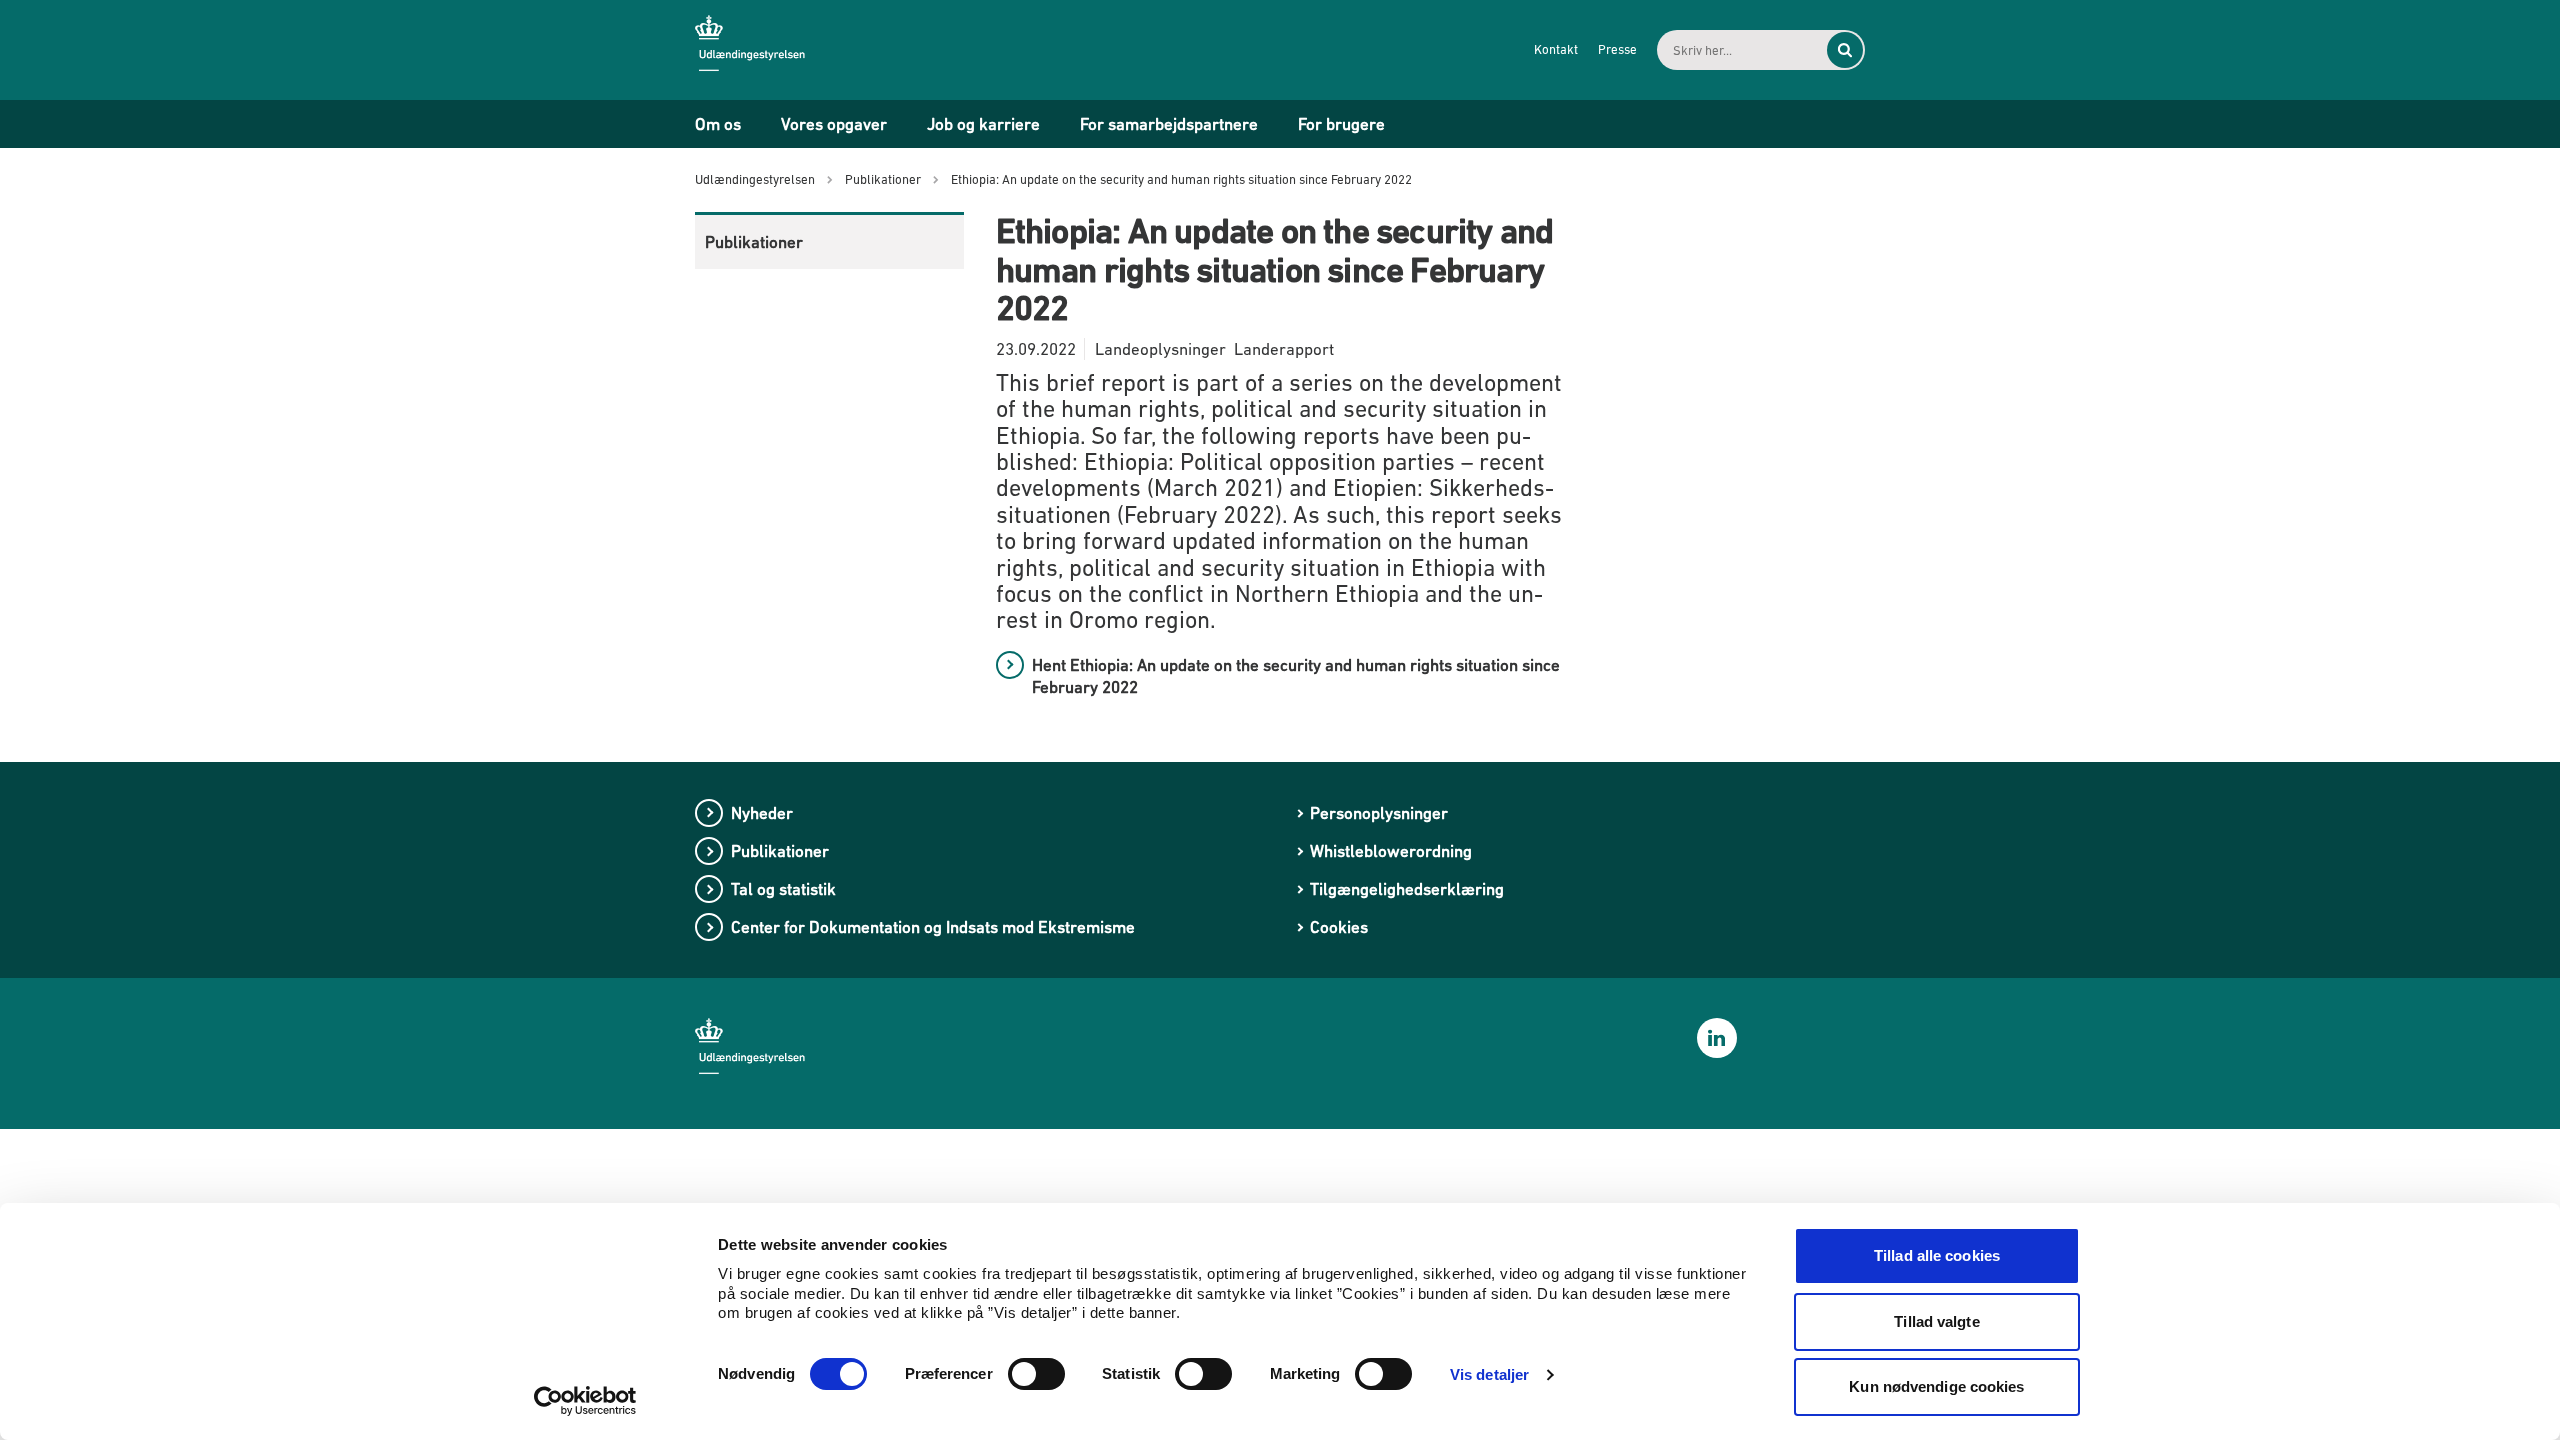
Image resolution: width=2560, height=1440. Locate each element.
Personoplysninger (1379, 813)
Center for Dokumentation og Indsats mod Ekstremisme (933, 927)
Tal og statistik (783, 889)
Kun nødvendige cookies (1936, 1386)
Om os (718, 124)
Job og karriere (983, 124)
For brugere (1341, 124)
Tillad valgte (1936, 1321)
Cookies (1339, 927)
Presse (1617, 49)
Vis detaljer (1489, 1374)
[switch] (1036, 1374)
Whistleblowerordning (1391, 851)
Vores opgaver (834, 124)
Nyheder (762, 813)
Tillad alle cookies (1937, 1255)
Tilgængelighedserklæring (1407, 889)
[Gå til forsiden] (765, 49)
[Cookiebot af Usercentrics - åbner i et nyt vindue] (585, 1401)
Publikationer (754, 242)
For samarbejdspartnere (1169, 124)
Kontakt (1556, 49)
